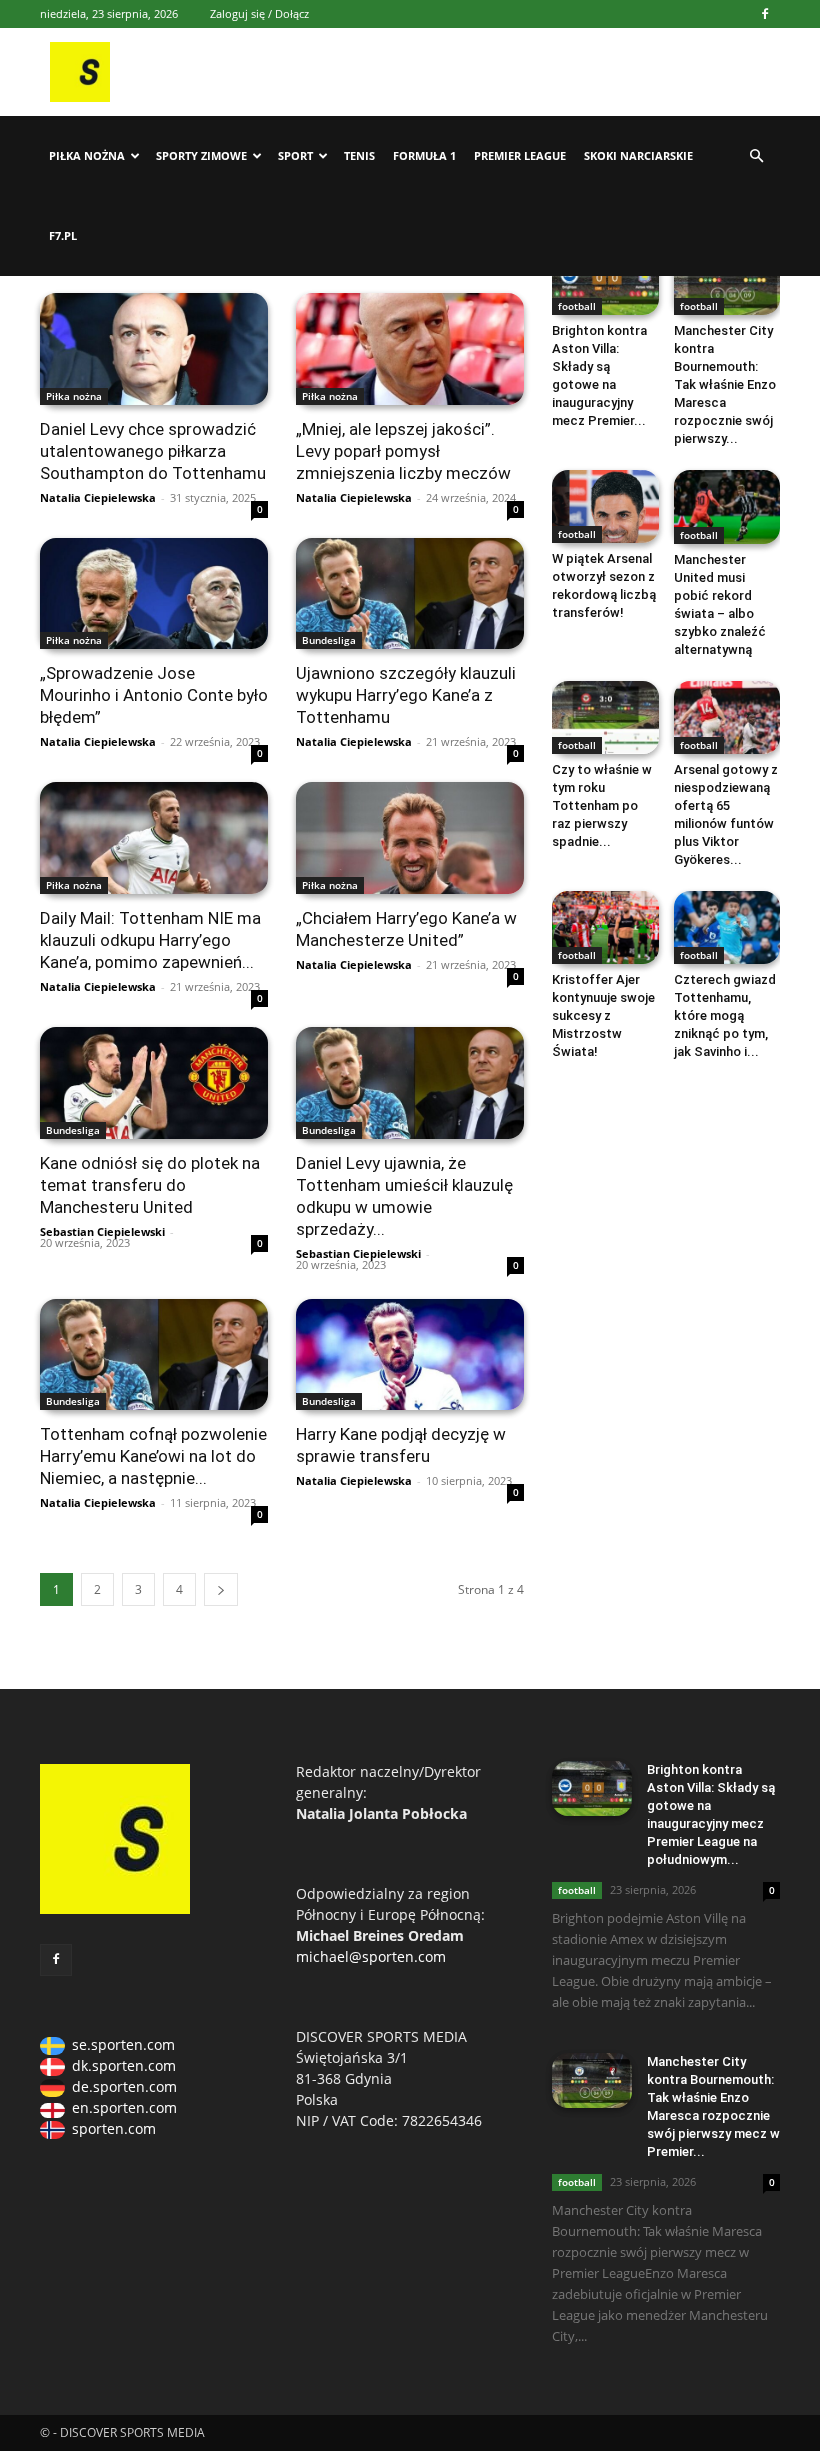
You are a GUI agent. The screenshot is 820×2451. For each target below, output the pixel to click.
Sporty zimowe (201, 155)
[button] (756, 156)
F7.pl (63, 235)
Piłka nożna (87, 155)
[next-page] (221, 1589)
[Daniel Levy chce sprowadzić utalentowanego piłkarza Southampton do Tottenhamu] (154, 349)
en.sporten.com (124, 2107)
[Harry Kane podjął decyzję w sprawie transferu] (410, 1355)
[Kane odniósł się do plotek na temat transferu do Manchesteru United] (154, 1083)
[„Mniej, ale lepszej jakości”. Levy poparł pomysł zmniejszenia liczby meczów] (410, 349)
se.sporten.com (123, 2044)
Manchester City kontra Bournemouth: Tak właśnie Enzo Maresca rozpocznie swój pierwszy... (725, 384)
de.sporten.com (124, 2086)
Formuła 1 (424, 155)
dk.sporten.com (124, 2065)
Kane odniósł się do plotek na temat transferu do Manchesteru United (150, 1185)
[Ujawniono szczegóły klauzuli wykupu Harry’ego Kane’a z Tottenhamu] (410, 594)
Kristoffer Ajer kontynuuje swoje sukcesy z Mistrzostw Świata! (603, 1015)
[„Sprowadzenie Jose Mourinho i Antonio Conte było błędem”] (154, 594)
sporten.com (114, 2128)
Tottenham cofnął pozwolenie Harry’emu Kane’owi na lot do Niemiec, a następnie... (153, 1456)
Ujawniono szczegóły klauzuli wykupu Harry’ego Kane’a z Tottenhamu (406, 695)
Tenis (359, 155)
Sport (295, 155)
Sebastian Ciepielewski (102, 1231)
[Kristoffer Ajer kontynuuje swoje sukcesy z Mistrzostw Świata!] (605, 927)
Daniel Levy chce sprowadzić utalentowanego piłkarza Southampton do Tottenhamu (153, 451)
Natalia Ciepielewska (98, 497)
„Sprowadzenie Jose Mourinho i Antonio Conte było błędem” (154, 695)
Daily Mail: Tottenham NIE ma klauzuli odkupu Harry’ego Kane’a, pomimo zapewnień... (150, 940)
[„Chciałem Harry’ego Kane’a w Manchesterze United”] (410, 838)
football (577, 306)
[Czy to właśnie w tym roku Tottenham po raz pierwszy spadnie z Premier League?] (605, 717)
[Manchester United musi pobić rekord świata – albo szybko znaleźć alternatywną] (727, 506)
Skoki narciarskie (638, 155)
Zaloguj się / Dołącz (259, 13)
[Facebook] (765, 14)
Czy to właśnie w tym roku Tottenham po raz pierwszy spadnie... (602, 805)
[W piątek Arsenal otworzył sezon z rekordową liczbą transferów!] (605, 506)
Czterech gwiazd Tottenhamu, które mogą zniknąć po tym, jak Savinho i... (725, 1015)
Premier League (520, 155)
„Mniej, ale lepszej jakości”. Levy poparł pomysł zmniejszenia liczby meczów (403, 451)
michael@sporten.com (371, 1956)
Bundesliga (329, 640)
